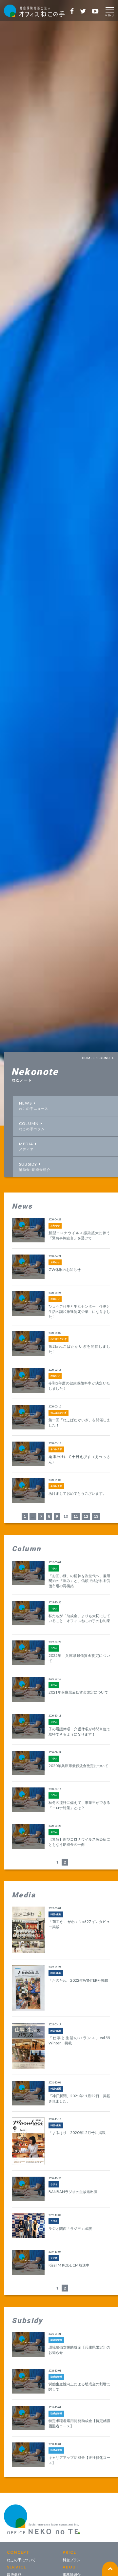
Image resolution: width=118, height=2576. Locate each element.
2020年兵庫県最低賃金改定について (78, 1766)
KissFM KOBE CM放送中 (69, 2265)
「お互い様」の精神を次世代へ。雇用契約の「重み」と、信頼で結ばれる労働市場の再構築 (79, 1581)
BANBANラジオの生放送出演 (73, 2192)
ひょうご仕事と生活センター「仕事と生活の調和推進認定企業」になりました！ (79, 1311)
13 (96, 1516)
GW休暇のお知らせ (65, 1269)
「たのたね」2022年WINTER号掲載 (78, 1980)
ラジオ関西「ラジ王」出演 (70, 2228)
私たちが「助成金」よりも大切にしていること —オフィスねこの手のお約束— (79, 1621)
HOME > (89, 1058)
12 (86, 1516)
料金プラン (72, 2560)
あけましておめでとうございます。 (77, 1493)
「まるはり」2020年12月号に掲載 (77, 2133)
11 (76, 1516)
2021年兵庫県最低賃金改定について (78, 1692)
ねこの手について (21, 2560)
